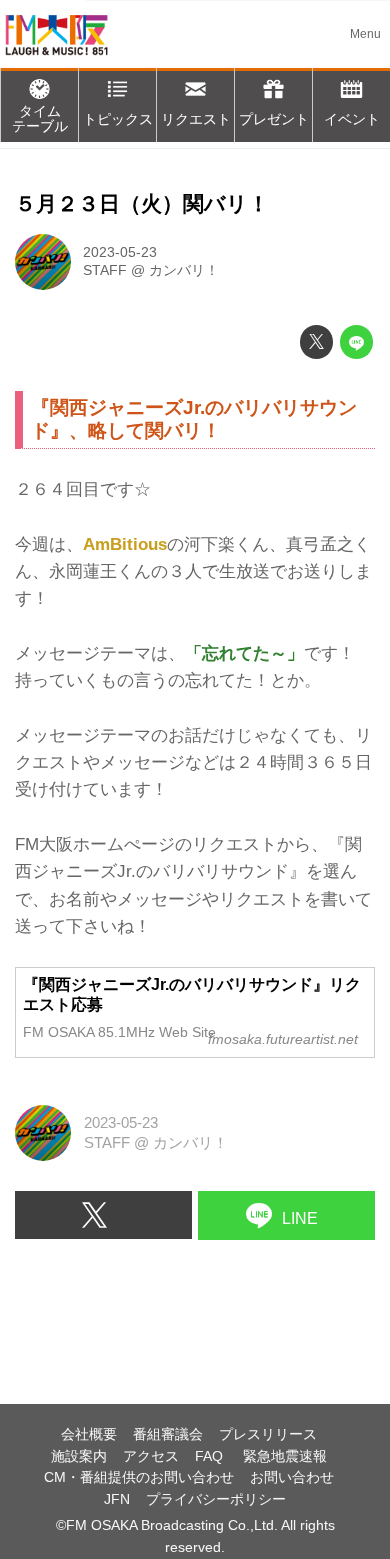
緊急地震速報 (285, 1456)
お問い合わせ (292, 1477)
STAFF (105, 270)
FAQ (211, 1456)
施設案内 (79, 1456)
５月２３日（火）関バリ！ (142, 204)
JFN (117, 1499)
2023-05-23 (120, 252)
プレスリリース (268, 1434)
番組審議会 (168, 1434)
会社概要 (89, 1434)
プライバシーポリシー (216, 1499)
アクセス (151, 1456)
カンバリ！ (184, 270)
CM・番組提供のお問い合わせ (139, 1477)
